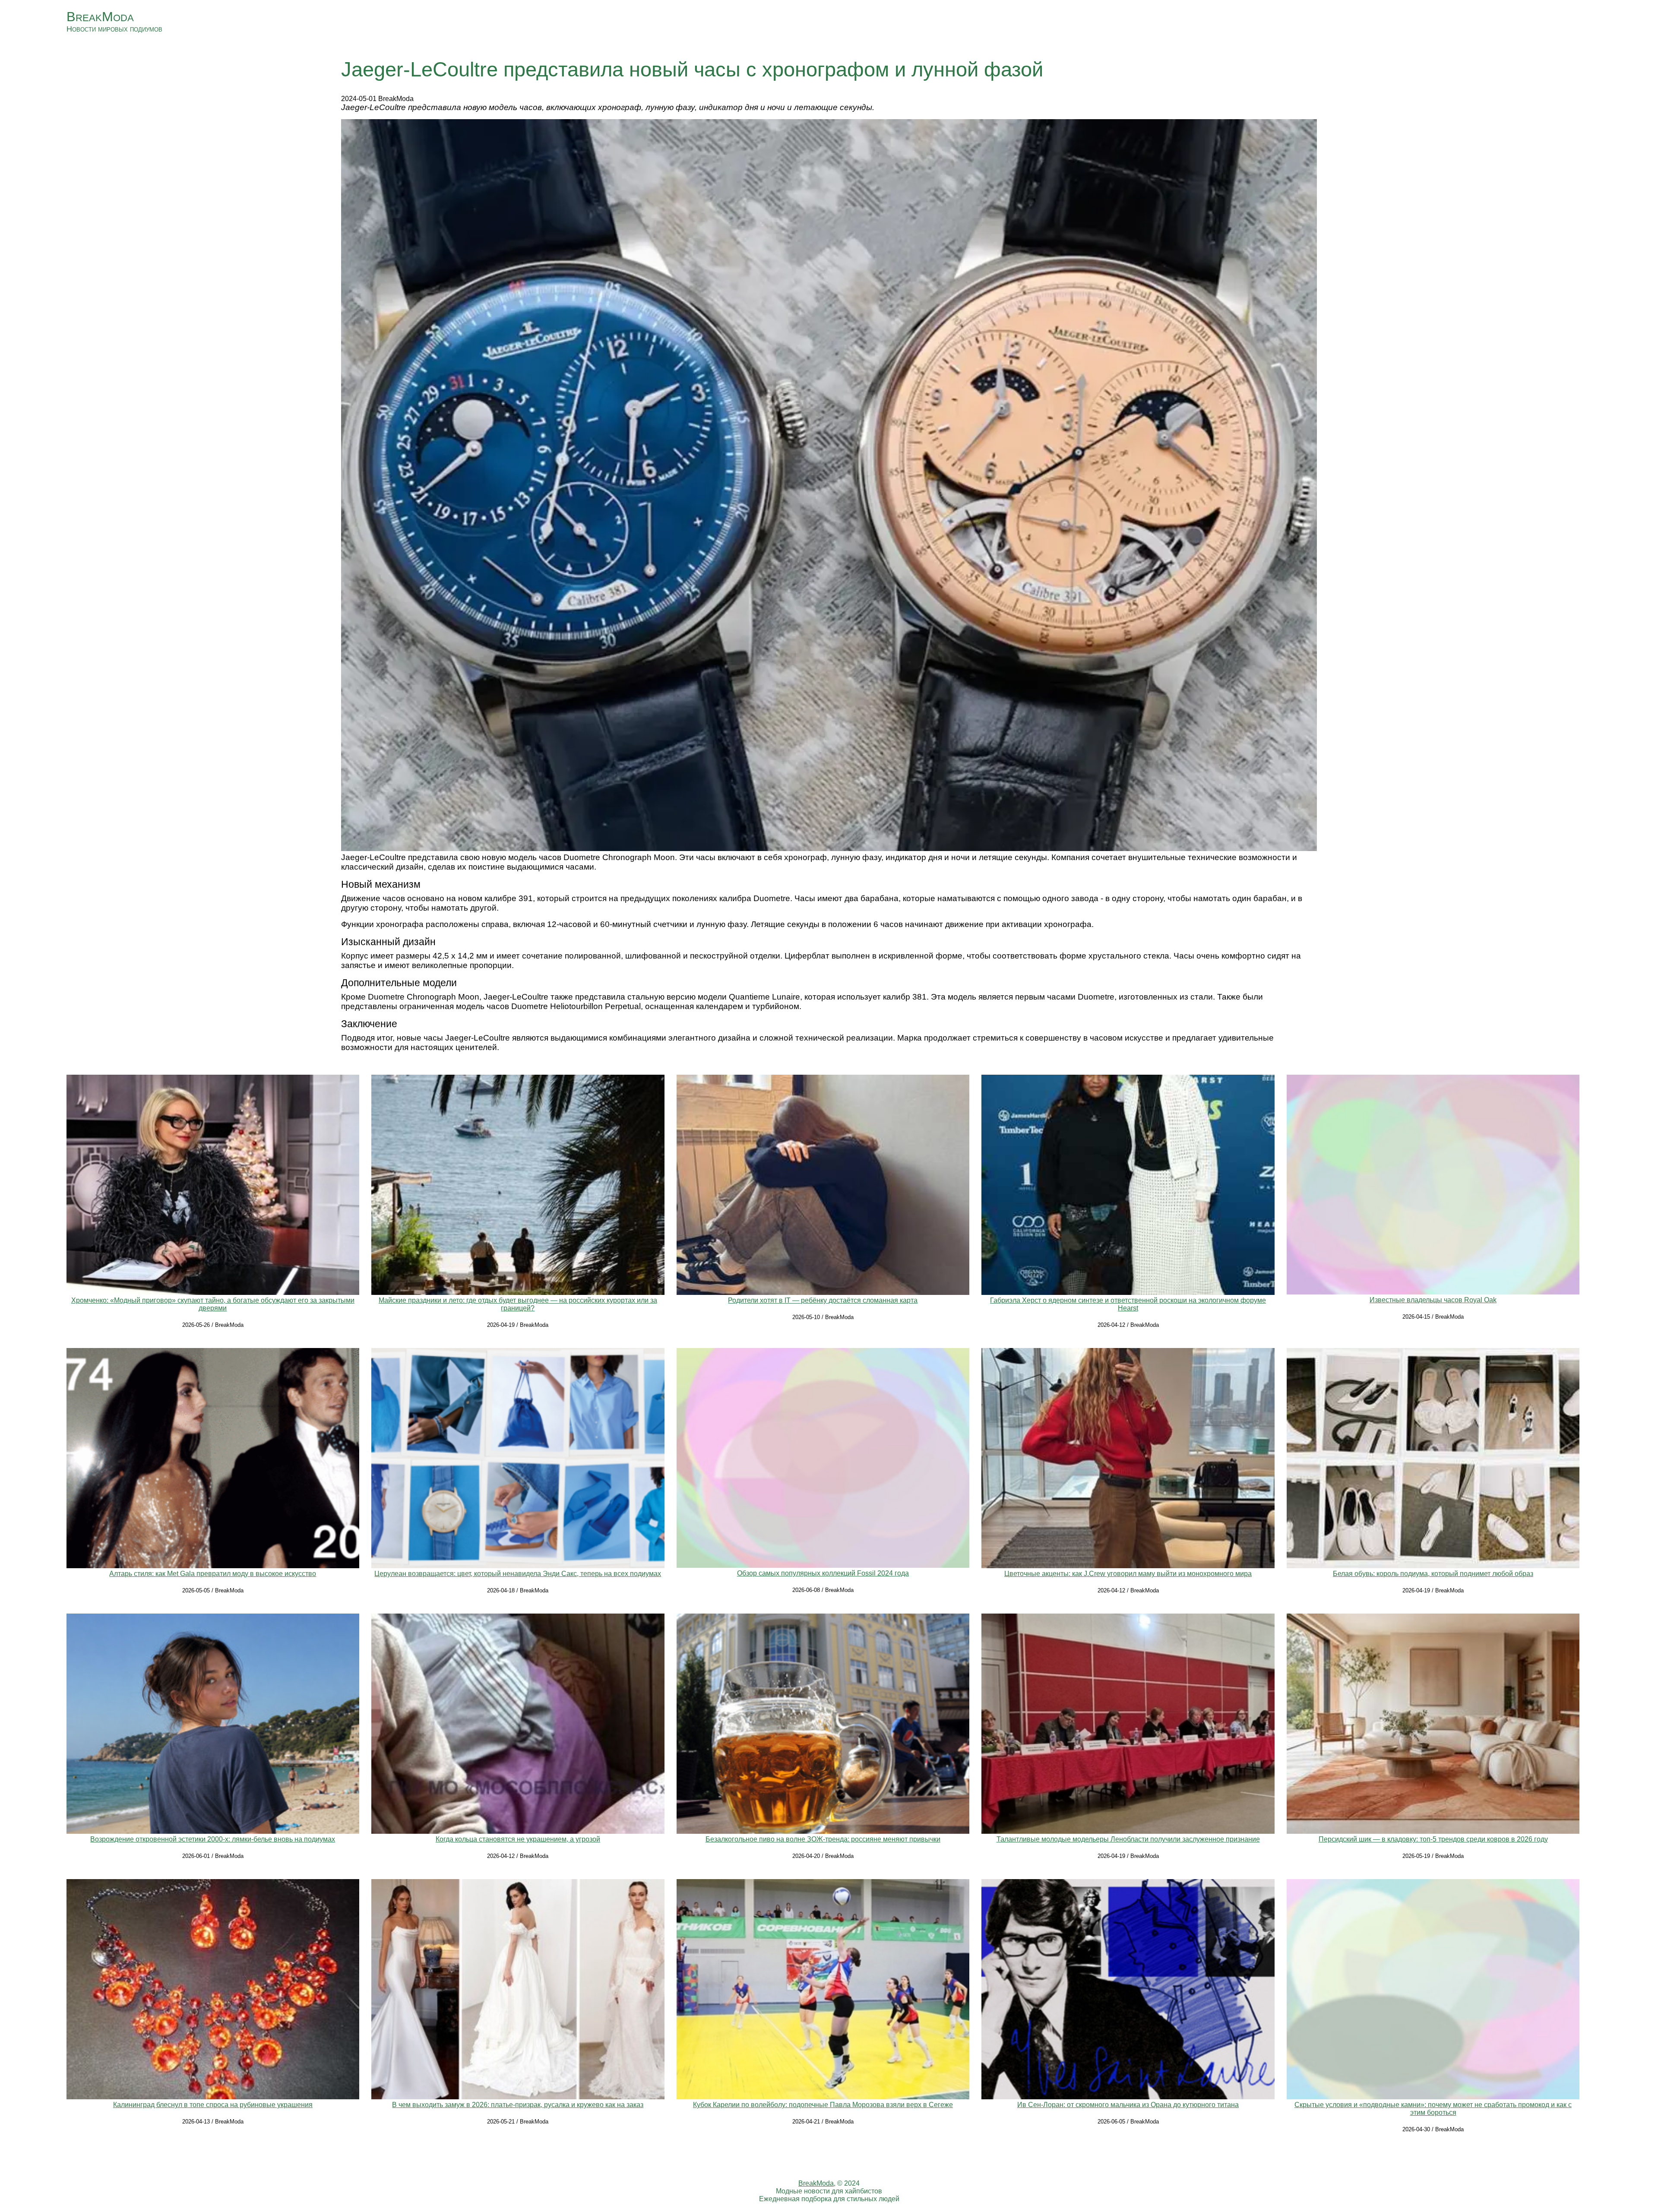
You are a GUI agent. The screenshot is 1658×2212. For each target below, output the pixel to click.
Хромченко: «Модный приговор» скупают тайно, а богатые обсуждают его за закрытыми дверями (213, 1304)
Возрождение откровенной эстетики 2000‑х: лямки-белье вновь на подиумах (213, 1839)
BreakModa (100, 17)
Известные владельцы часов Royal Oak (1433, 1300)
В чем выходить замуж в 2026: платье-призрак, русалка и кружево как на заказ (518, 2105)
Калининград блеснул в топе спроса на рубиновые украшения (213, 2105)
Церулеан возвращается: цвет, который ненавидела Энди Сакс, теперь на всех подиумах (518, 1574)
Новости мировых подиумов (114, 29)
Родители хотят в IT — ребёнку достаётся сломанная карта (823, 1300)
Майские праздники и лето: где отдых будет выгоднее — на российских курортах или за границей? (518, 1304)
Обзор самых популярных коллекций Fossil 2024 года (823, 1573)
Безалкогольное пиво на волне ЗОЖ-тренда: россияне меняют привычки (823, 1839)
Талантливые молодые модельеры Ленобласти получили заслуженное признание (1128, 1839)
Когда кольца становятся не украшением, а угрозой (518, 1839)
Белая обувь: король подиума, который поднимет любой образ (1433, 1574)
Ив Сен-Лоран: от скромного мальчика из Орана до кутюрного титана (1128, 2105)
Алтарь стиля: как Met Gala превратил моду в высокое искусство (213, 1574)
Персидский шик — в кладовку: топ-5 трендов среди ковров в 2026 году (1433, 1839)
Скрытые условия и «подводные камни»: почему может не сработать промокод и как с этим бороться (1433, 2109)
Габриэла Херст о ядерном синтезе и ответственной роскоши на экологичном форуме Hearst (1128, 1304)
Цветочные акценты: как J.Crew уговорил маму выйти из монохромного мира (1128, 1574)
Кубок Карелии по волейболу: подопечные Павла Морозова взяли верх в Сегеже (823, 2105)
